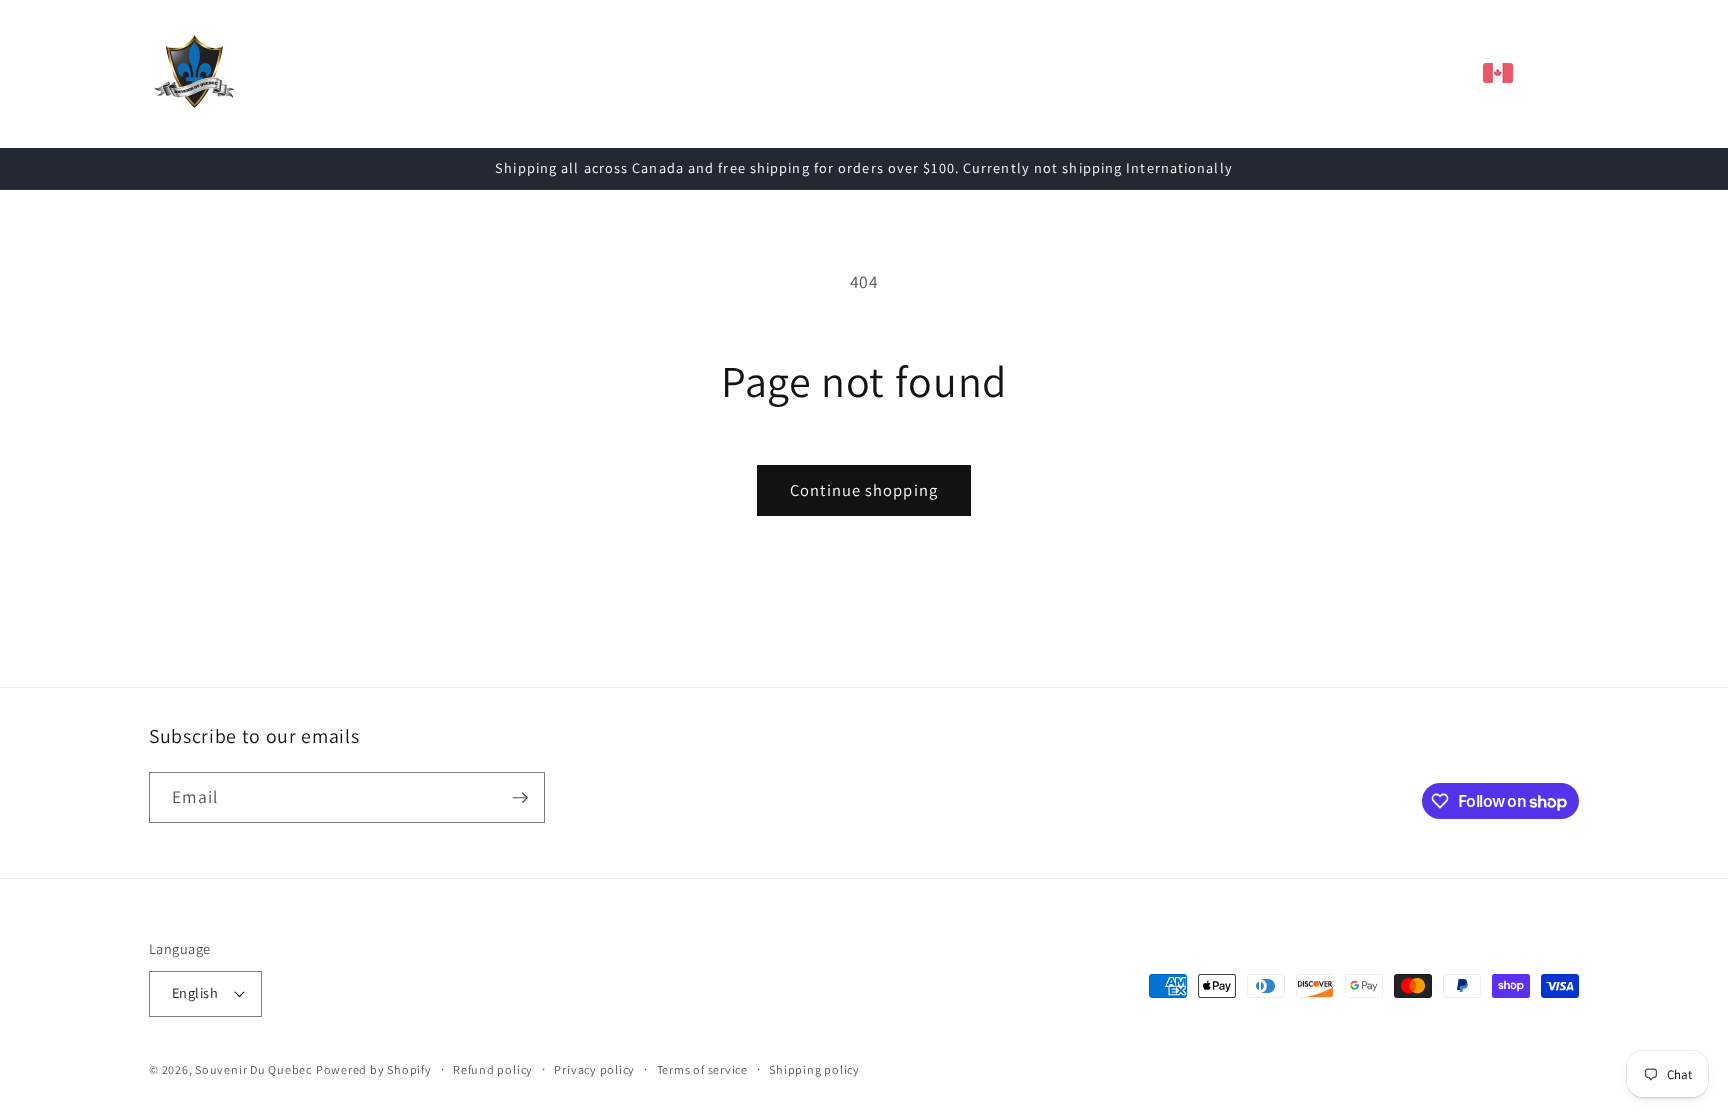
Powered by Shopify (374, 1069)
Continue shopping (864, 490)
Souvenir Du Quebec (253, 1069)
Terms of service (702, 1069)
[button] (500, 73)
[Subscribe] (520, 798)
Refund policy (493, 1069)
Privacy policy (594, 1069)
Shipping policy (814, 1069)
